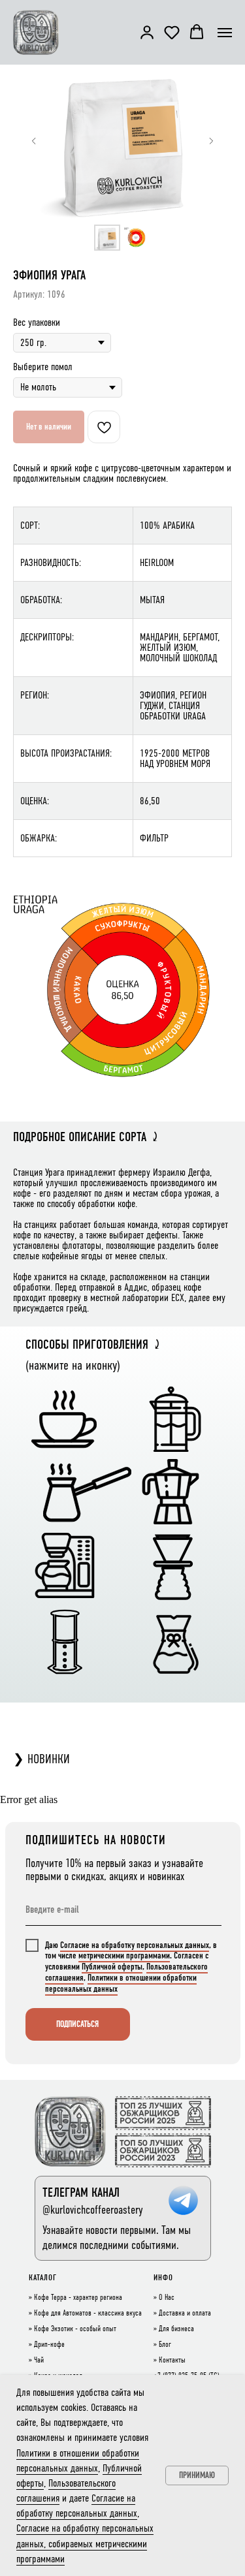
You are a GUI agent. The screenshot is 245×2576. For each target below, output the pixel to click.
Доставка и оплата (185, 2314)
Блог (165, 2345)
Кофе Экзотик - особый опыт (75, 2329)
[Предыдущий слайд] (34, 141)
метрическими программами (124, 1956)
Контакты (172, 2361)
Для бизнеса (176, 2329)
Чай (39, 2361)
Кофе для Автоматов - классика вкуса (88, 2314)
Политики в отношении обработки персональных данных (121, 1983)
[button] (147, 32)
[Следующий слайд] (211, 141)
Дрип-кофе (49, 2345)
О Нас (167, 2298)
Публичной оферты (112, 1967)
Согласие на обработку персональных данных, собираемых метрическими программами (85, 2543)
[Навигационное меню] (225, 33)
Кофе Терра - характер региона (78, 2298)
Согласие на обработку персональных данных (135, 1945)
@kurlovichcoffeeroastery (93, 2210)
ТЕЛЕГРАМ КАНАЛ (81, 2192)
